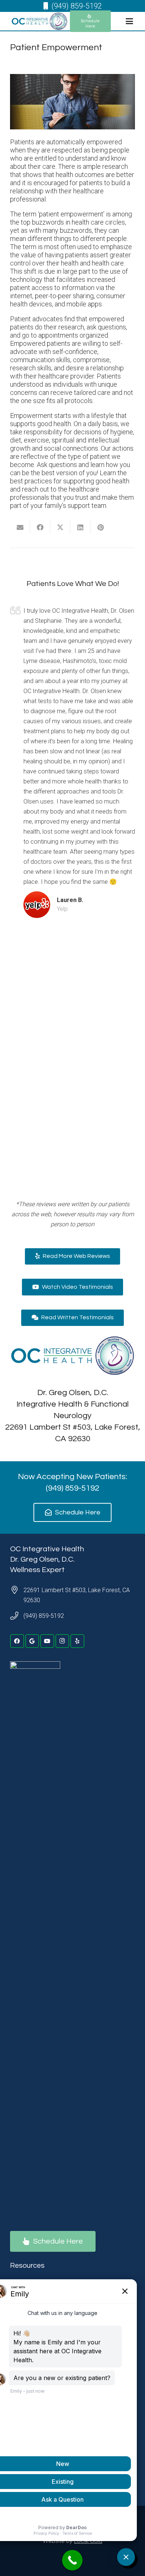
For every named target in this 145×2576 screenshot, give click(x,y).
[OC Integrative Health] (39, 21)
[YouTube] (47, 1641)
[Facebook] (17, 1641)
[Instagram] (62, 1641)
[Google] (32, 1641)
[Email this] (20, 527)
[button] (129, 21)
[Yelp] (77, 1641)
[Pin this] (100, 527)
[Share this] (40, 527)
